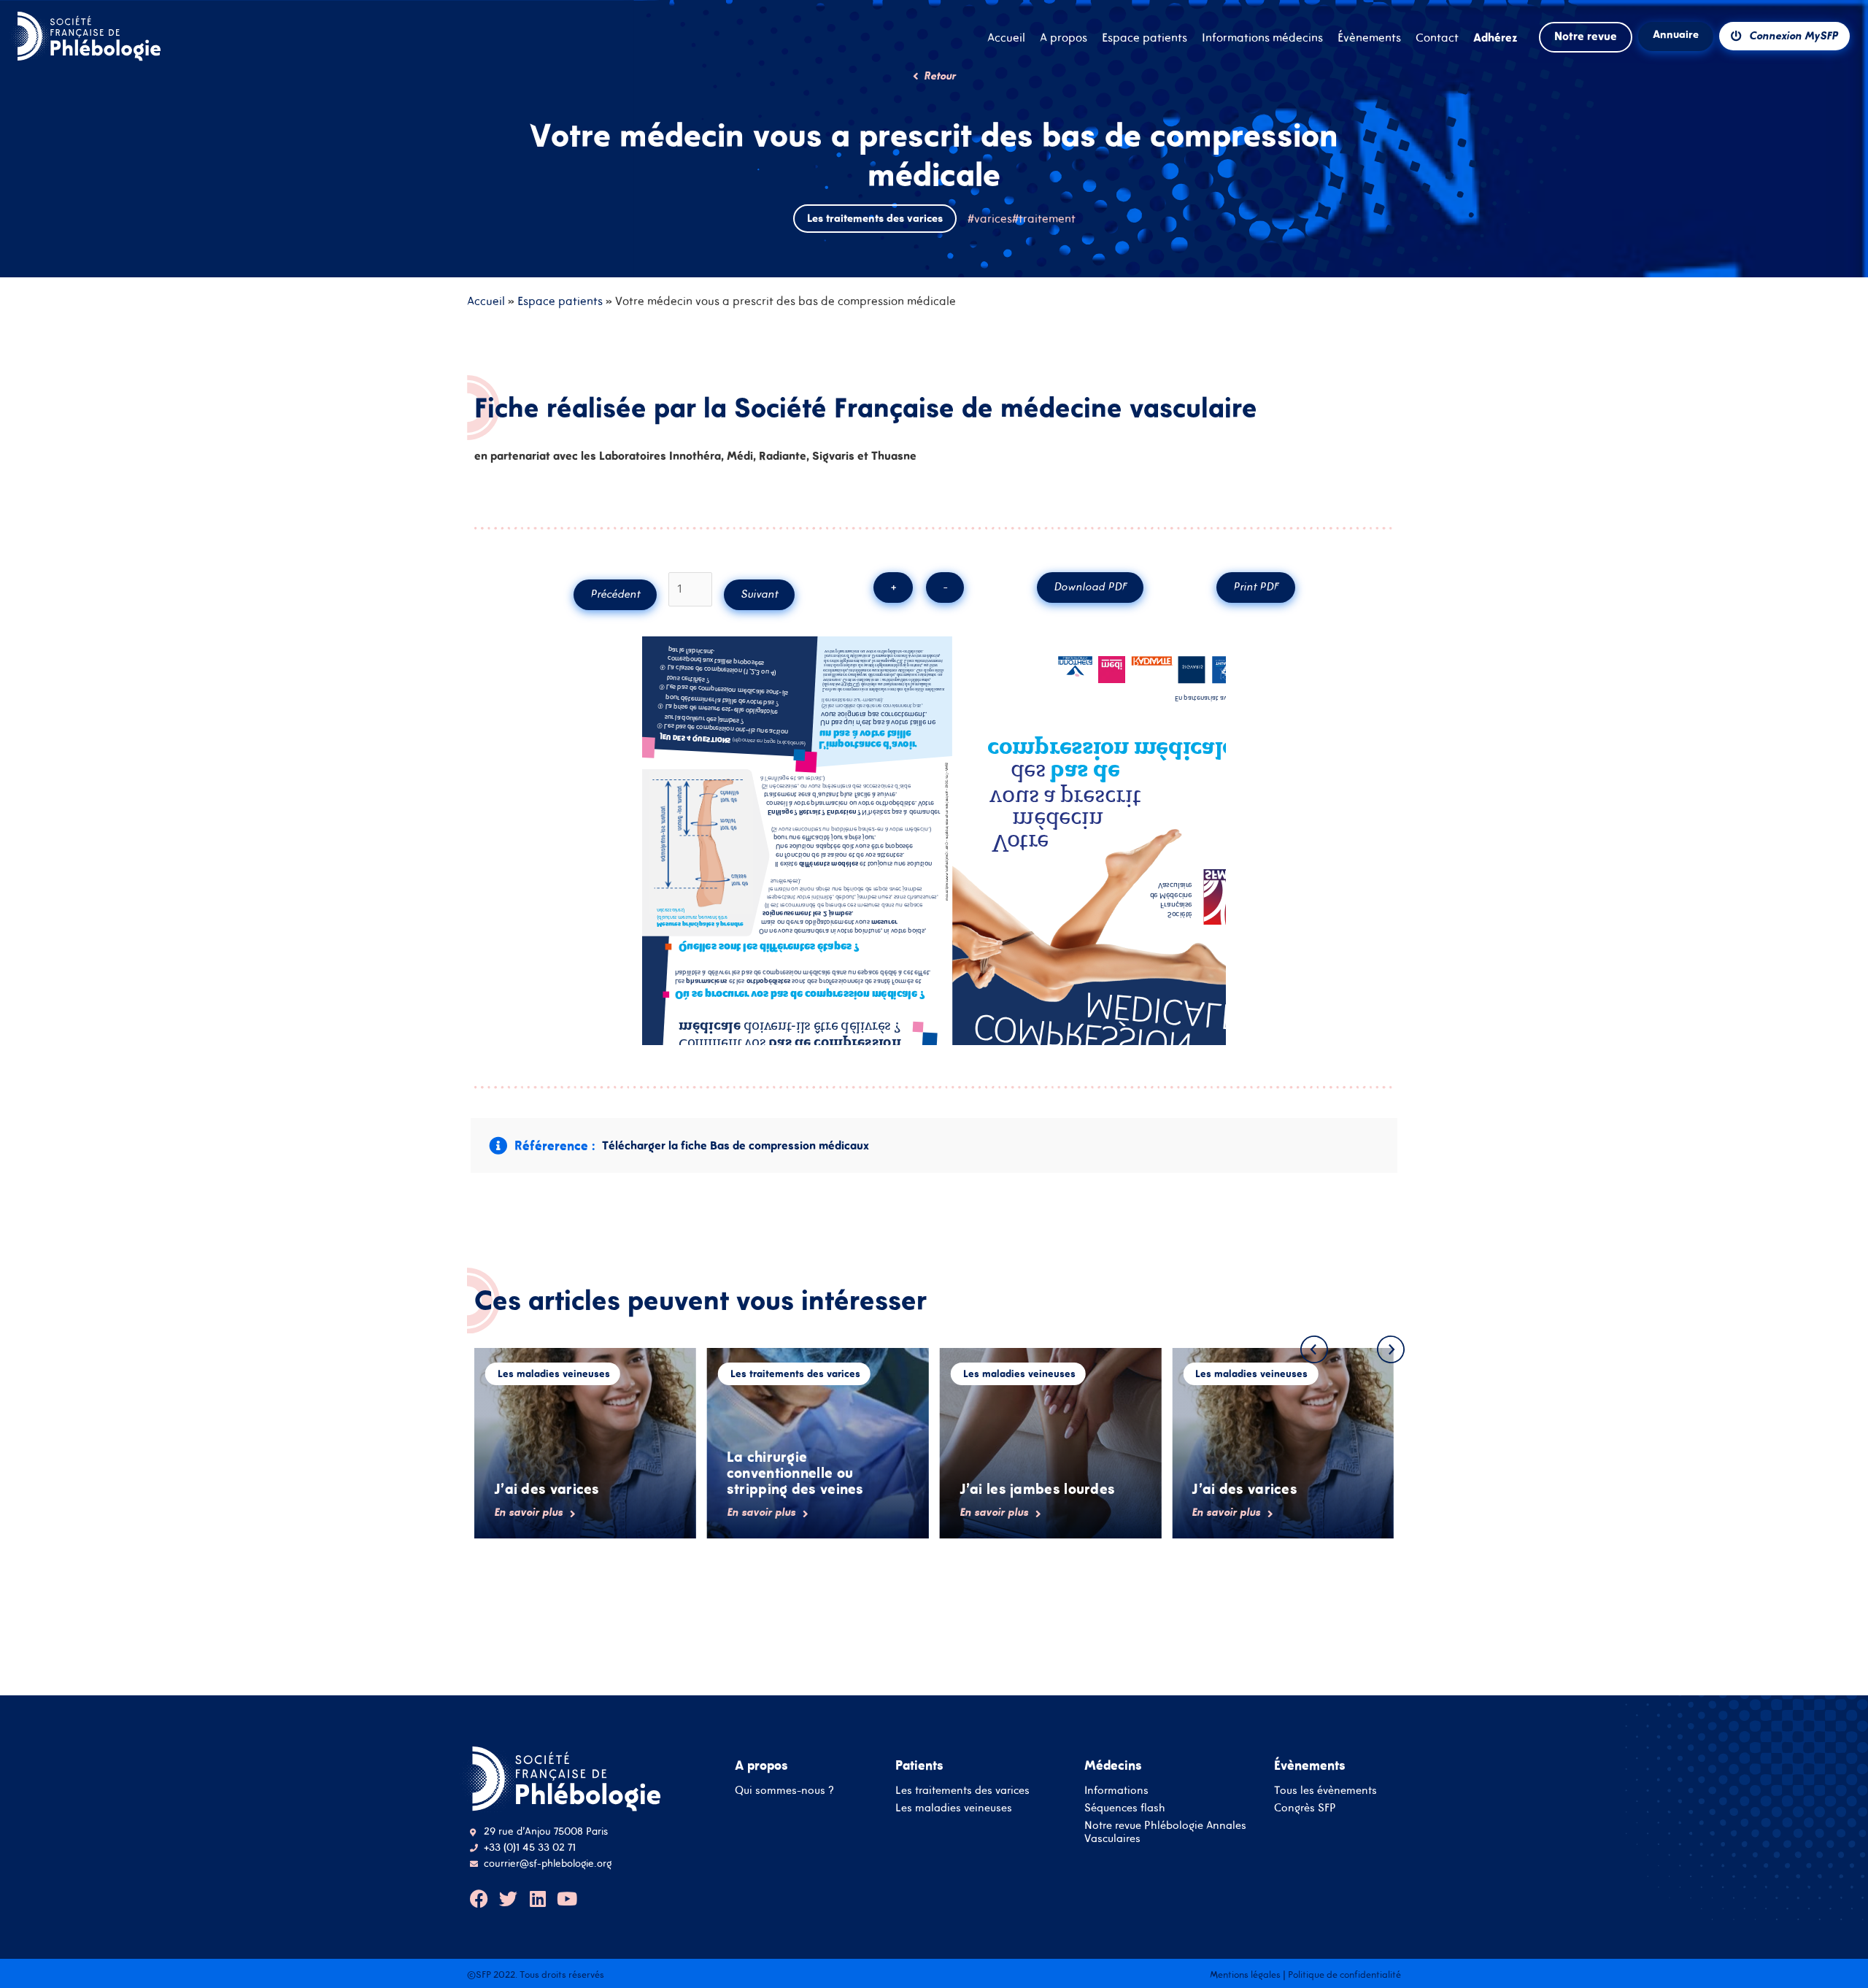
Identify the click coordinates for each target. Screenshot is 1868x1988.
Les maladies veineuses (954, 1807)
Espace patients (560, 301)
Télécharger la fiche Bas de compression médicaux (736, 1145)
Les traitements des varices (962, 1790)
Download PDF (1090, 586)
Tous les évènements (1325, 1790)
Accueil (486, 301)
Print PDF (1256, 586)
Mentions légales (1245, 1974)
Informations (1116, 1790)
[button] (1314, 1349)
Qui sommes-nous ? (784, 1790)
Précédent (615, 594)
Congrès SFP (1305, 1807)
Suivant (759, 594)
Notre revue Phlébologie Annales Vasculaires (1165, 1831)
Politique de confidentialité (1344, 1974)
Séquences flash (1125, 1807)
